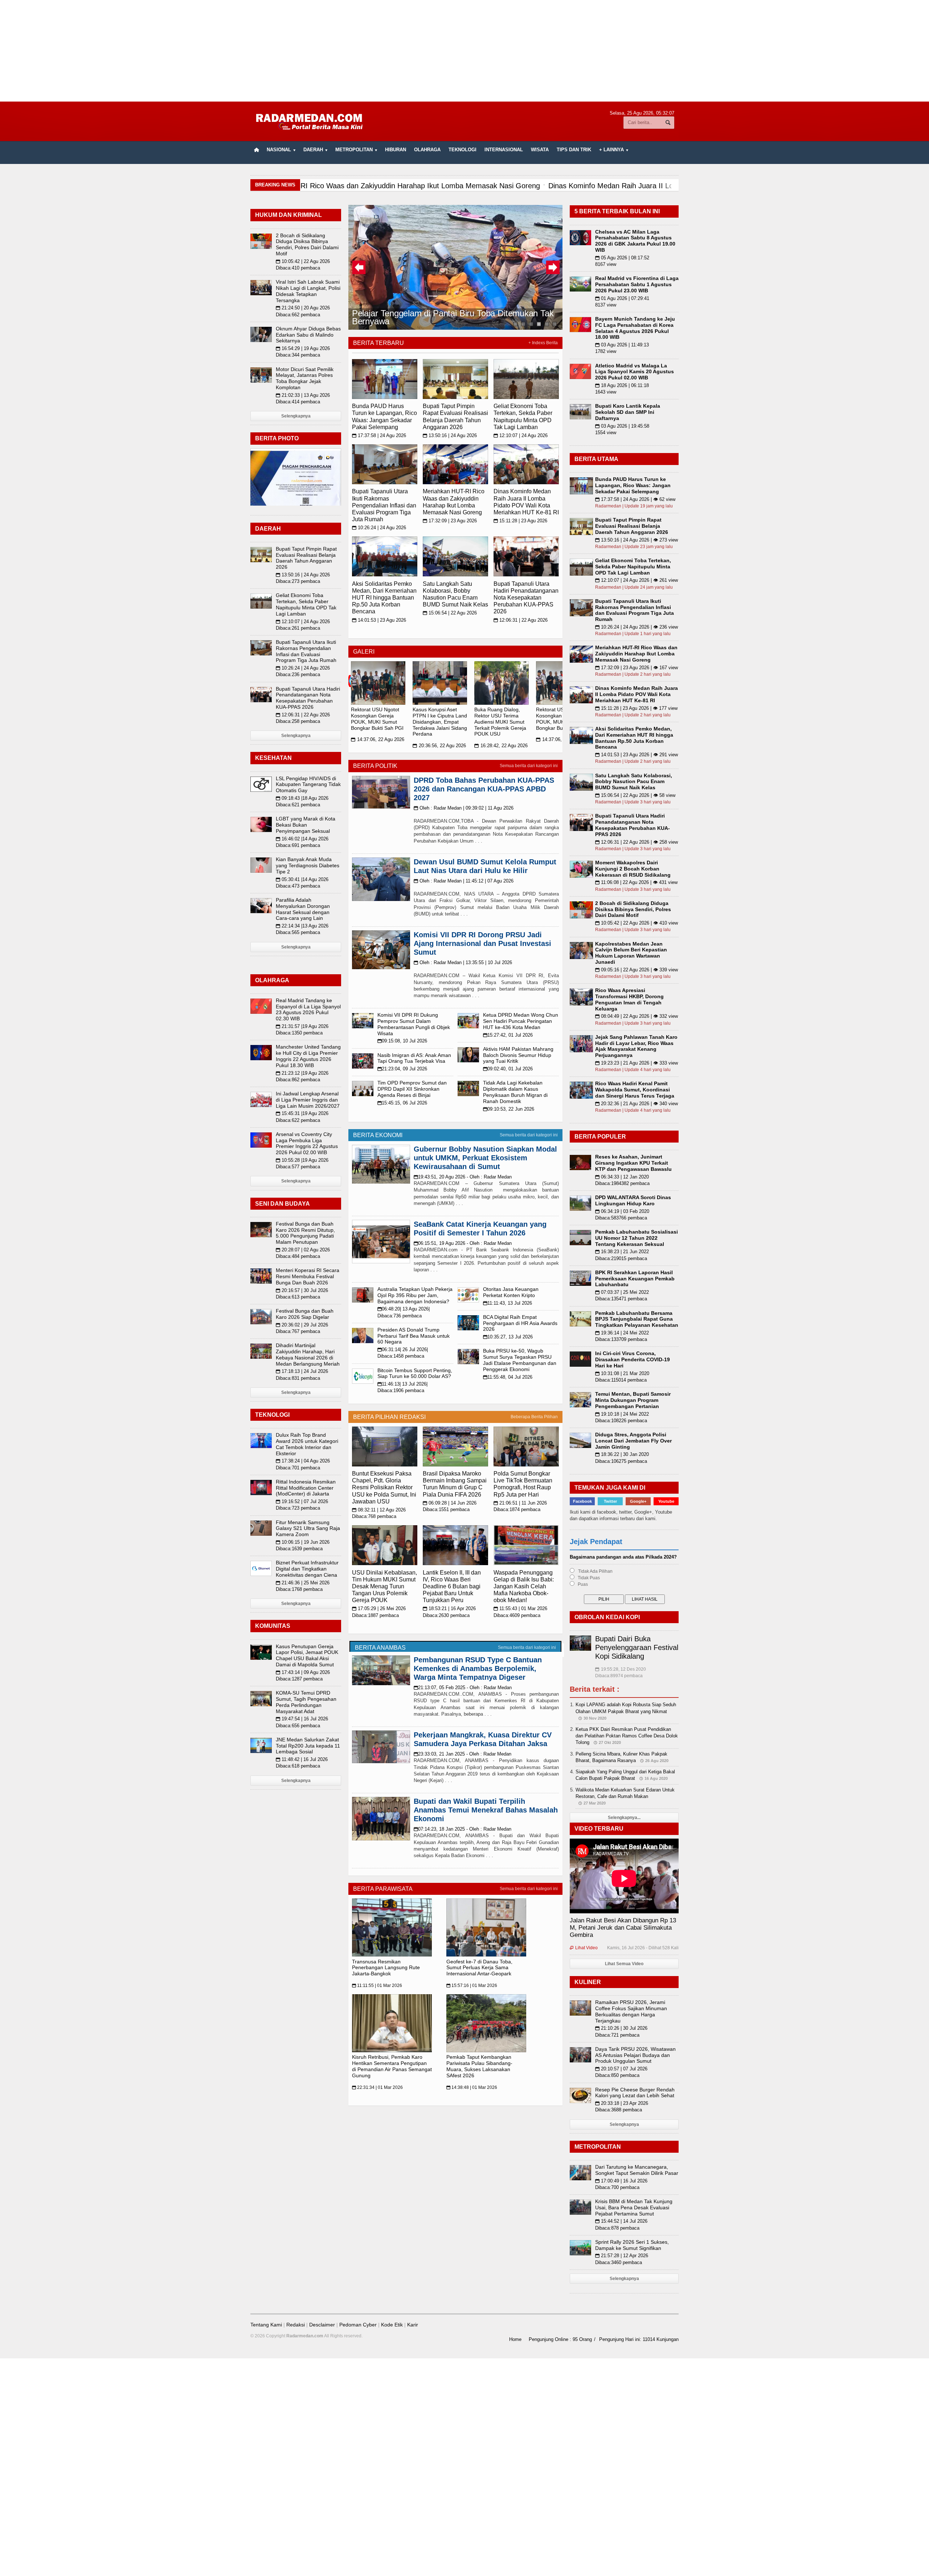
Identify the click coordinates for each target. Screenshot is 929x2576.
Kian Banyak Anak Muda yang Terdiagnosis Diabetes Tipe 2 (308, 865)
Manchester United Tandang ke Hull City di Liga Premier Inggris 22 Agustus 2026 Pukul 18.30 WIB (308, 1056)
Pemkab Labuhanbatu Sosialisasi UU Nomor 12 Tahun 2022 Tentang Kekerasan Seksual (637, 1238)
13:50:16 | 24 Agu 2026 (450, 435)
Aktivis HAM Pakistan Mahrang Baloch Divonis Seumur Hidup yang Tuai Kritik (518, 1055)
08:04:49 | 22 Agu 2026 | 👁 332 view (637, 1016)
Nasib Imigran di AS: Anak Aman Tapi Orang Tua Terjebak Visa (414, 1058)
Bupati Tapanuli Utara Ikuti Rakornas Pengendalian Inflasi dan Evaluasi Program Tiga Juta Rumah (384, 505)
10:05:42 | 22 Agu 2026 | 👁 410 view (637, 923)
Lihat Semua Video (624, 1964)
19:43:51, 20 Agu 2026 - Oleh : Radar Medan (463, 1177)
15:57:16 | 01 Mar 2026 (472, 1986)
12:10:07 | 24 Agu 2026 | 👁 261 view (637, 580)
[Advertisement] (464, 51)
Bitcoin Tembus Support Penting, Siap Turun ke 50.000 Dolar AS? (415, 1373)
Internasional (504, 150)
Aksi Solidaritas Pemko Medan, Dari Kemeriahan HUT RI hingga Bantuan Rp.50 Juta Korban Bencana (384, 598)
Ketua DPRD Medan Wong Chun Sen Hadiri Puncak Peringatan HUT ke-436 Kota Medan (521, 1021)
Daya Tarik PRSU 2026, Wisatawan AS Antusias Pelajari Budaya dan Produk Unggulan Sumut (635, 2055)
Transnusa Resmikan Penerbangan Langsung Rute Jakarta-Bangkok (386, 1968)
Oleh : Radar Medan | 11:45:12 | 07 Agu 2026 (464, 881)
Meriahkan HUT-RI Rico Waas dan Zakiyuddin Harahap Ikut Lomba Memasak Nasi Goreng (636, 654)
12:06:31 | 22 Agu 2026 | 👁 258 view (637, 842)
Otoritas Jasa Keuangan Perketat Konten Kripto (511, 1292)
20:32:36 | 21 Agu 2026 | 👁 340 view (637, 1104)
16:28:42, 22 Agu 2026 (501, 746)
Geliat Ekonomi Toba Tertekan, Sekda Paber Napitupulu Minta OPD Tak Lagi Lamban (306, 604)
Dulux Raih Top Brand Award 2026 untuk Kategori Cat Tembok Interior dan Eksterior (307, 1444)
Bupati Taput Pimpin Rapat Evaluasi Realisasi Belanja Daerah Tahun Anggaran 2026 (306, 558)
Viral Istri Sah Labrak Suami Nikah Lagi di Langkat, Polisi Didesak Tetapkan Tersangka (308, 291)
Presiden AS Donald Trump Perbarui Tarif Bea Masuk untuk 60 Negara (414, 1336)
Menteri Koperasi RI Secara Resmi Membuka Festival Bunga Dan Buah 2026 (308, 1276)
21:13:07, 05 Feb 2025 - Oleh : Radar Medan (463, 1688)
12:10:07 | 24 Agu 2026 (521, 435)
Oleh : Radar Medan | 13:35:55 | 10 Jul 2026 (463, 962)
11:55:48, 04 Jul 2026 (508, 1377)
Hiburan (396, 150)
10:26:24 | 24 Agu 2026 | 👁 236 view (637, 627)
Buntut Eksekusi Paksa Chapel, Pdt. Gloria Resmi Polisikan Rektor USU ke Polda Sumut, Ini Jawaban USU (384, 1487)
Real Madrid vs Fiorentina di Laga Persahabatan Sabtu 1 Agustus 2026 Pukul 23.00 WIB (637, 284)
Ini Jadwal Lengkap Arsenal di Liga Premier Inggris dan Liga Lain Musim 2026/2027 (308, 1100)
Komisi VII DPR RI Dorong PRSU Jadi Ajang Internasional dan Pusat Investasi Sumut (482, 943)
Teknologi (463, 150)
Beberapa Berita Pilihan (534, 1417)
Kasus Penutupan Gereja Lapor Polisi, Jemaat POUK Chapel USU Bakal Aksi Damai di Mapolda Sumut (307, 1655)
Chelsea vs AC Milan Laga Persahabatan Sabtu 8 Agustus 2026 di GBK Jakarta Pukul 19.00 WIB (635, 241)
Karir (413, 2325)
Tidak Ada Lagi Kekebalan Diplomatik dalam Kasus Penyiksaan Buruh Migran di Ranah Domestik (515, 1092)
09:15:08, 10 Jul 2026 (402, 1041)
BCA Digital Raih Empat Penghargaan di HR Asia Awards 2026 (520, 1323)
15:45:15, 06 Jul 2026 (402, 1103)
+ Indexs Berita (543, 343)
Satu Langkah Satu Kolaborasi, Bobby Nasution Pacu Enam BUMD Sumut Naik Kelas (634, 782)
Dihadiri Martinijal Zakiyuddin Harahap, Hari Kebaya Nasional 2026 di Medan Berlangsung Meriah (308, 1354)
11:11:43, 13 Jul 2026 (508, 1303)
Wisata (540, 150)
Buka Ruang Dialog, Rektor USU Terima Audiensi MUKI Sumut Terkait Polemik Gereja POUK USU (500, 722)
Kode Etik (392, 2325)
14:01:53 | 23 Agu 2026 (379, 620)
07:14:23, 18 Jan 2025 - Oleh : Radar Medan (463, 1829)
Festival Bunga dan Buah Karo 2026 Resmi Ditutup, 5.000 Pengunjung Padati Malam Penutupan (305, 1233)
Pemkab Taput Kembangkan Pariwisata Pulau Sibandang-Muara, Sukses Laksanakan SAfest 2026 (479, 2066)
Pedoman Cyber (358, 2325)
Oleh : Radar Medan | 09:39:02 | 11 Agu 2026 (464, 808)
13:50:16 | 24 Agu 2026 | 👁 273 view (637, 540)
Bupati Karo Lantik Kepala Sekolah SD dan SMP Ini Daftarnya (628, 412)
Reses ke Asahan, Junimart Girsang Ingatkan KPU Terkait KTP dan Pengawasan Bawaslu (633, 1163)
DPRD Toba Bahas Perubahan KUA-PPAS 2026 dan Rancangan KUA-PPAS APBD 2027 (484, 789)
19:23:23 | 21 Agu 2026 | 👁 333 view (637, 1063)
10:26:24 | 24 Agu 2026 (379, 528)
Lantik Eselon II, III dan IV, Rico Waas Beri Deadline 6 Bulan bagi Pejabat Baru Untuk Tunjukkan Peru (452, 1587)
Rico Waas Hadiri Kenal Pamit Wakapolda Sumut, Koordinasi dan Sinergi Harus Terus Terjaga (635, 1090)
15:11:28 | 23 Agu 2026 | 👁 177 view (636, 708)
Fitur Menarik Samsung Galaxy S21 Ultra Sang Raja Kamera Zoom (308, 1528)
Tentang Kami (266, 2325)
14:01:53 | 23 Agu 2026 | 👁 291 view (637, 755)
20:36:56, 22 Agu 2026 (439, 746)
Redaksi (296, 2325)
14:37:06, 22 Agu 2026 (378, 739)
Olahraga (427, 150)
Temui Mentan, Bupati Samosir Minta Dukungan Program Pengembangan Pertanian (633, 1400)
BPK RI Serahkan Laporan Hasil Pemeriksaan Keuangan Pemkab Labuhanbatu (635, 1279)
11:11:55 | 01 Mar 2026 (377, 1986)
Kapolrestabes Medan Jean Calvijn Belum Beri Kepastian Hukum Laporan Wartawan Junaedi (631, 953)
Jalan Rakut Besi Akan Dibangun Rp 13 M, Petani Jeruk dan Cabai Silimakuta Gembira (623, 1928)
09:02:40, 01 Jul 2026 (508, 1069)
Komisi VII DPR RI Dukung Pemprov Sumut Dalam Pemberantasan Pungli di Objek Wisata (414, 1024)
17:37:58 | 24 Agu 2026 (379, 435)
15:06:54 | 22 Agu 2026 (450, 613)
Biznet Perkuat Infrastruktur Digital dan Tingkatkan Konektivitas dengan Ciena (307, 1569)
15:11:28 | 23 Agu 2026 (520, 521)
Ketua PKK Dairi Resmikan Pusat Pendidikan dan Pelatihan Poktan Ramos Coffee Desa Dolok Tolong (627, 1736)
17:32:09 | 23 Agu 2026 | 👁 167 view (637, 668)
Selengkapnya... (624, 1818)
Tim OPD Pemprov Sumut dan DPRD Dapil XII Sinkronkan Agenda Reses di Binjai (412, 1089)
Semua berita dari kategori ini (529, 766)
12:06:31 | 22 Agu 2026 (521, 620)
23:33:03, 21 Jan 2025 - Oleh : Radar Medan (463, 1754)
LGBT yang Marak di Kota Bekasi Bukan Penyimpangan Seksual (306, 825)
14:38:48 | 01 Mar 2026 (472, 2087)
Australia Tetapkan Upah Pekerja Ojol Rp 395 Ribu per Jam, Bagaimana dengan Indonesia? (415, 1295)
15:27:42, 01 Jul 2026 (508, 1035)
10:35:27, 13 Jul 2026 (508, 1337)
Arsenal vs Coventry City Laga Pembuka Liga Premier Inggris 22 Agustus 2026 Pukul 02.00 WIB (307, 1143)
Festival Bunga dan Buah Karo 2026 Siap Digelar (305, 1314)
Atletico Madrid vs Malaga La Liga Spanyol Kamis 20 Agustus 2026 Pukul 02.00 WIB (635, 372)
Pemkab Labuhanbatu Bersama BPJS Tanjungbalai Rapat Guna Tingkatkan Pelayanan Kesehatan (637, 1319)
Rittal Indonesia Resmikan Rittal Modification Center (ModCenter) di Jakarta (306, 1488)
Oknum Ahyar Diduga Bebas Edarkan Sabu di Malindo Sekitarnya (308, 335)
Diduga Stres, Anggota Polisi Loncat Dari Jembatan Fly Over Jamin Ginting (633, 1441)
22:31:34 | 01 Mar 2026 (377, 2087)
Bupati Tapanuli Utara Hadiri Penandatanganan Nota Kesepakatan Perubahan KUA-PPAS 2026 (526, 598)
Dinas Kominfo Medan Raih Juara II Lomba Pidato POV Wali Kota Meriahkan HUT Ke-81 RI (637, 694)
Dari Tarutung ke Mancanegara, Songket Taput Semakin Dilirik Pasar (637, 2170)
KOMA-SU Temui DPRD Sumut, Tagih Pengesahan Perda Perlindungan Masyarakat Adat (306, 1702)
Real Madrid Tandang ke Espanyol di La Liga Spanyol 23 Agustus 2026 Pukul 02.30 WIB (308, 1009)
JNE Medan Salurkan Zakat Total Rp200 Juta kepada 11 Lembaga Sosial (308, 1746)
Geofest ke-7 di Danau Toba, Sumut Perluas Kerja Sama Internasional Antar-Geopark (479, 1968)
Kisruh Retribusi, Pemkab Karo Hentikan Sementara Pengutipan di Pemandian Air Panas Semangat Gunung (392, 2066)
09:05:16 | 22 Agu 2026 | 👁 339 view (637, 970)
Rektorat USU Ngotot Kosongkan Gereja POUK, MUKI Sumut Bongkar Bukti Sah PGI (377, 719)
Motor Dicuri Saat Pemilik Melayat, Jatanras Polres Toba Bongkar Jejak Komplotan (305, 378)
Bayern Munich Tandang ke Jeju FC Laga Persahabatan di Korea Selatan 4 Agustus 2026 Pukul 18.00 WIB (635, 328)
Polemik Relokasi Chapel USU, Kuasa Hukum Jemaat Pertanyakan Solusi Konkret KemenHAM (453, 317)
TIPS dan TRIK (574, 150)
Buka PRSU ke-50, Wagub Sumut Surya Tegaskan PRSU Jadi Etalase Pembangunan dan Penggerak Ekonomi (520, 1360)
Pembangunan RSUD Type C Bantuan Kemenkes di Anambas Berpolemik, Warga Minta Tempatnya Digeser (478, 1668)
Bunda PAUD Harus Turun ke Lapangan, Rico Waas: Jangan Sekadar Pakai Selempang (633, 485)
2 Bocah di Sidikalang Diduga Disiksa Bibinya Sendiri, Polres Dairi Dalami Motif (307, 244)
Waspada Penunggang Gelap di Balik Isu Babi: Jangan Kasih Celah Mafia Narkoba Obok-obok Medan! (524, 1587)
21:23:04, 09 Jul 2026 (402, 1069)
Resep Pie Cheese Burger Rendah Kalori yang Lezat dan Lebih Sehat (635, 2093)
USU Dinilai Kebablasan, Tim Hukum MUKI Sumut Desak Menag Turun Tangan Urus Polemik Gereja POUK (384, 1587)
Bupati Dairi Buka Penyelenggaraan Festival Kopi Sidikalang (637, 1647)
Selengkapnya (296, 416)
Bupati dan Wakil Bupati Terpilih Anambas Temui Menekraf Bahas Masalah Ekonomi (486, 1810)
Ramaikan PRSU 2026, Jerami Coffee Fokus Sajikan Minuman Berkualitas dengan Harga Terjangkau (631, 2011)
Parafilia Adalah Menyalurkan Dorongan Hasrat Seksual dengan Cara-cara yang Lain (303, 909)
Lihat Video (584, 1948)
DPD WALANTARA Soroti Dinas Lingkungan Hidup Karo (633, 1200)
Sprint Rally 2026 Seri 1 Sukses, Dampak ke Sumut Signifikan (632, 2245)
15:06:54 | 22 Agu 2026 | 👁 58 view (635, 795)
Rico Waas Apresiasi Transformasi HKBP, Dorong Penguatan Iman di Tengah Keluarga (629, 999)
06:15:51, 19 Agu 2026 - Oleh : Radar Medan (463, 1243)
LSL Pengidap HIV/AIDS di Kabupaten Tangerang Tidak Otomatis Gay (308, 785)
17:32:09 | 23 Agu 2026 (450, 521)
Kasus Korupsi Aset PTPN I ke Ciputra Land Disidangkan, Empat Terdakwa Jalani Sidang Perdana (440, 722)
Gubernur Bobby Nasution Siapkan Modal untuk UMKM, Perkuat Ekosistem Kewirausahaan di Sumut (485, 1158)
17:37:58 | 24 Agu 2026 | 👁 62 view (635, 499)
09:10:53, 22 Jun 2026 (509, 1109)
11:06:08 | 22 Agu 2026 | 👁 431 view (636, 882)
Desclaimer (322, 2325)
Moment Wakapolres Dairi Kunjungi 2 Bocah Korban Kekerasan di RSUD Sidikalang (633, 869)
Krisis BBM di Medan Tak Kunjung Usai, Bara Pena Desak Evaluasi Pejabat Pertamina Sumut (634, 2207)
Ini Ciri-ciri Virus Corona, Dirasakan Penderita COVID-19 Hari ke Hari (633, 1359)
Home (515, 2339)
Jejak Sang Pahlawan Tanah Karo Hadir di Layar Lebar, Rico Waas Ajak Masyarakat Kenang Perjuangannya (636, 1046)
